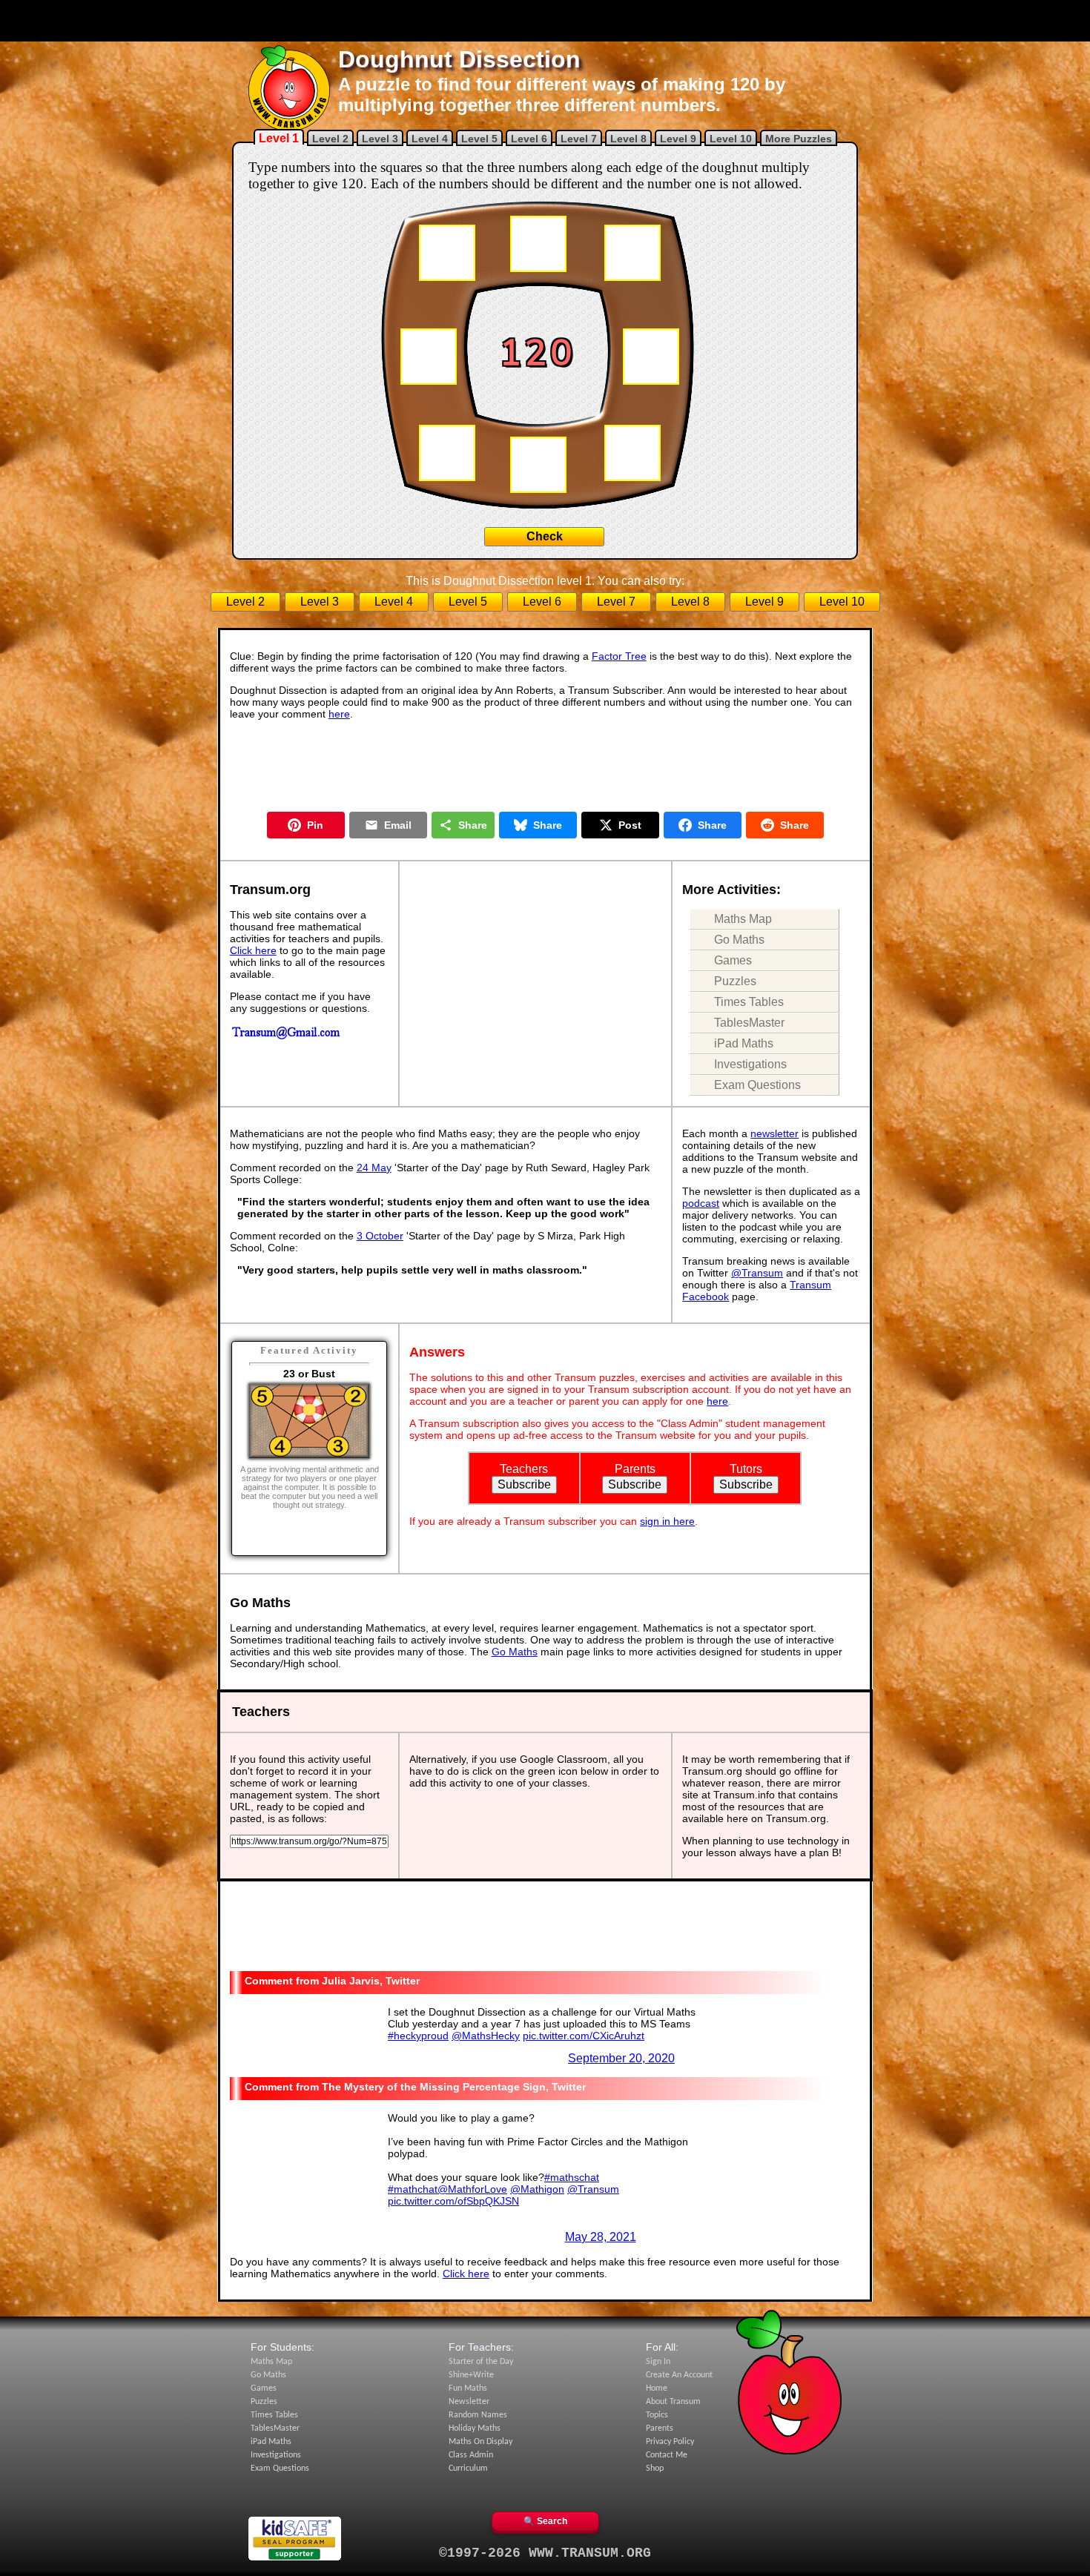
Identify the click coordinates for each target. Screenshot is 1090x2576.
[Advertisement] (545, 21)
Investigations (750, 1064)
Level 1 (279, 138)
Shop (655, 2469)
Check (545, 536)
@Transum (757, 1273)
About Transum (673, 2402)
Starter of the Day (481, 2362)
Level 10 (731, 139)
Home (657, 2388)
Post (630, 825)
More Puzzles (799, 139)
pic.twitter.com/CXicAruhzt (584, 2036)
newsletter (774, 1133)
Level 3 (380, 139)
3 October (380, 1236)
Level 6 (529, 139)
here (339, 714)
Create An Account (679, 2375)
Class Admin (471, 2455)
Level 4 (430, 139)
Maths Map (743, 919)
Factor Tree (619, 656)
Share (473, 825)
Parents (660, 2428)
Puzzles (735, 981)
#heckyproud (418, 2036)
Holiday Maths (475, 2428)
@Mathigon (537, 2189)
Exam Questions (757, 1085)
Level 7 (579, 139)
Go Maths (739, 940)
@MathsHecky (486, 2036)
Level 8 (628, 139)
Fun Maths (468, 2388)
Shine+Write (471, 2375)
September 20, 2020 (621, 2058)
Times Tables (749, 1002)
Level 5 (479, 139)
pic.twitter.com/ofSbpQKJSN (453, 2201)
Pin (315, 825)
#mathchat (413, 2189)
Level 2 (330, 139)
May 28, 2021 (601, 2237)
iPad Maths (744, 1043)
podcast (701, 1203)
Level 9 (678, 139)
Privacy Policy (670, 2442)
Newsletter (469, 2402)
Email (398, 825)
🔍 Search (545, 2521)
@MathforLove (472, 2189)
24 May (374, 1168)
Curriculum (468, 2469)
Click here (253, 950)
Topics (657, 2415)
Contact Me (667, 2455)
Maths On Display (480, 2442)
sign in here (667, 1521)
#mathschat (572, 2177)
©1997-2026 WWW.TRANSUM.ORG (545, 2553)
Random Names (478, 2415)
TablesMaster (749, 1023)
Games (733, 960)
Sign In (658, 2362)
